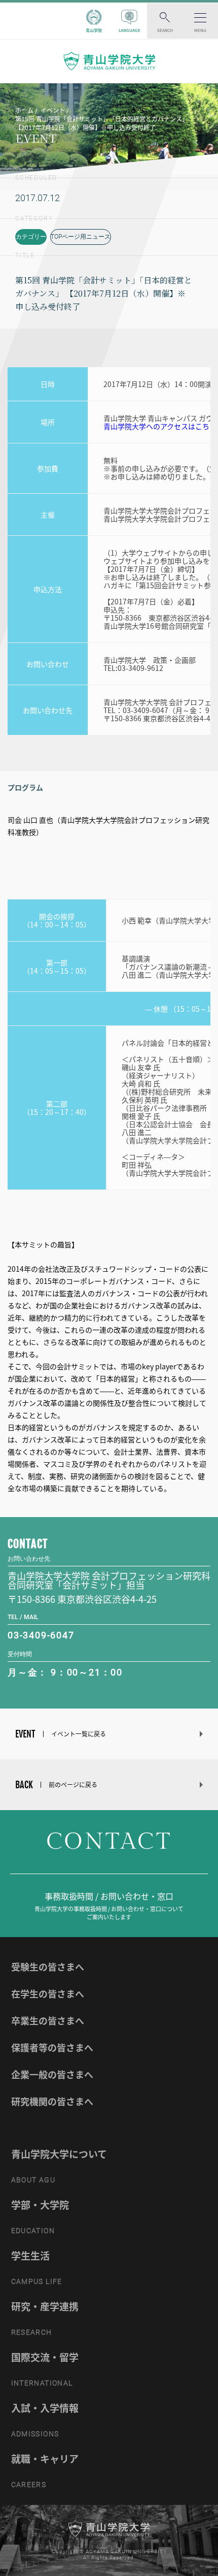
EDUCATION (33, 2231)
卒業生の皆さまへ (48, 2021)
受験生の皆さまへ (48, 1967)
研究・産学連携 (45, 2306)
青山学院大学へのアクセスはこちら (160, 426)
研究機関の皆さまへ (52, 2101)
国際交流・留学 (45, 2357)
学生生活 (30, 2256)
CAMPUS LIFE (37, 2281)
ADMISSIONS (35, 2434)
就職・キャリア (45, 2459)
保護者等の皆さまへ (52, 2048)
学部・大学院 (40, 2205)
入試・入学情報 (45, 2408)
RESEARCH (32, 2332)
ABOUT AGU (33, 2180)
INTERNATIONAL (42, 2383)
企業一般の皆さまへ (52, 2074)
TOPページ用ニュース (81, 237)
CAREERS (29, 2485)
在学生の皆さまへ (48, 1994)
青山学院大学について (59, 2154)
